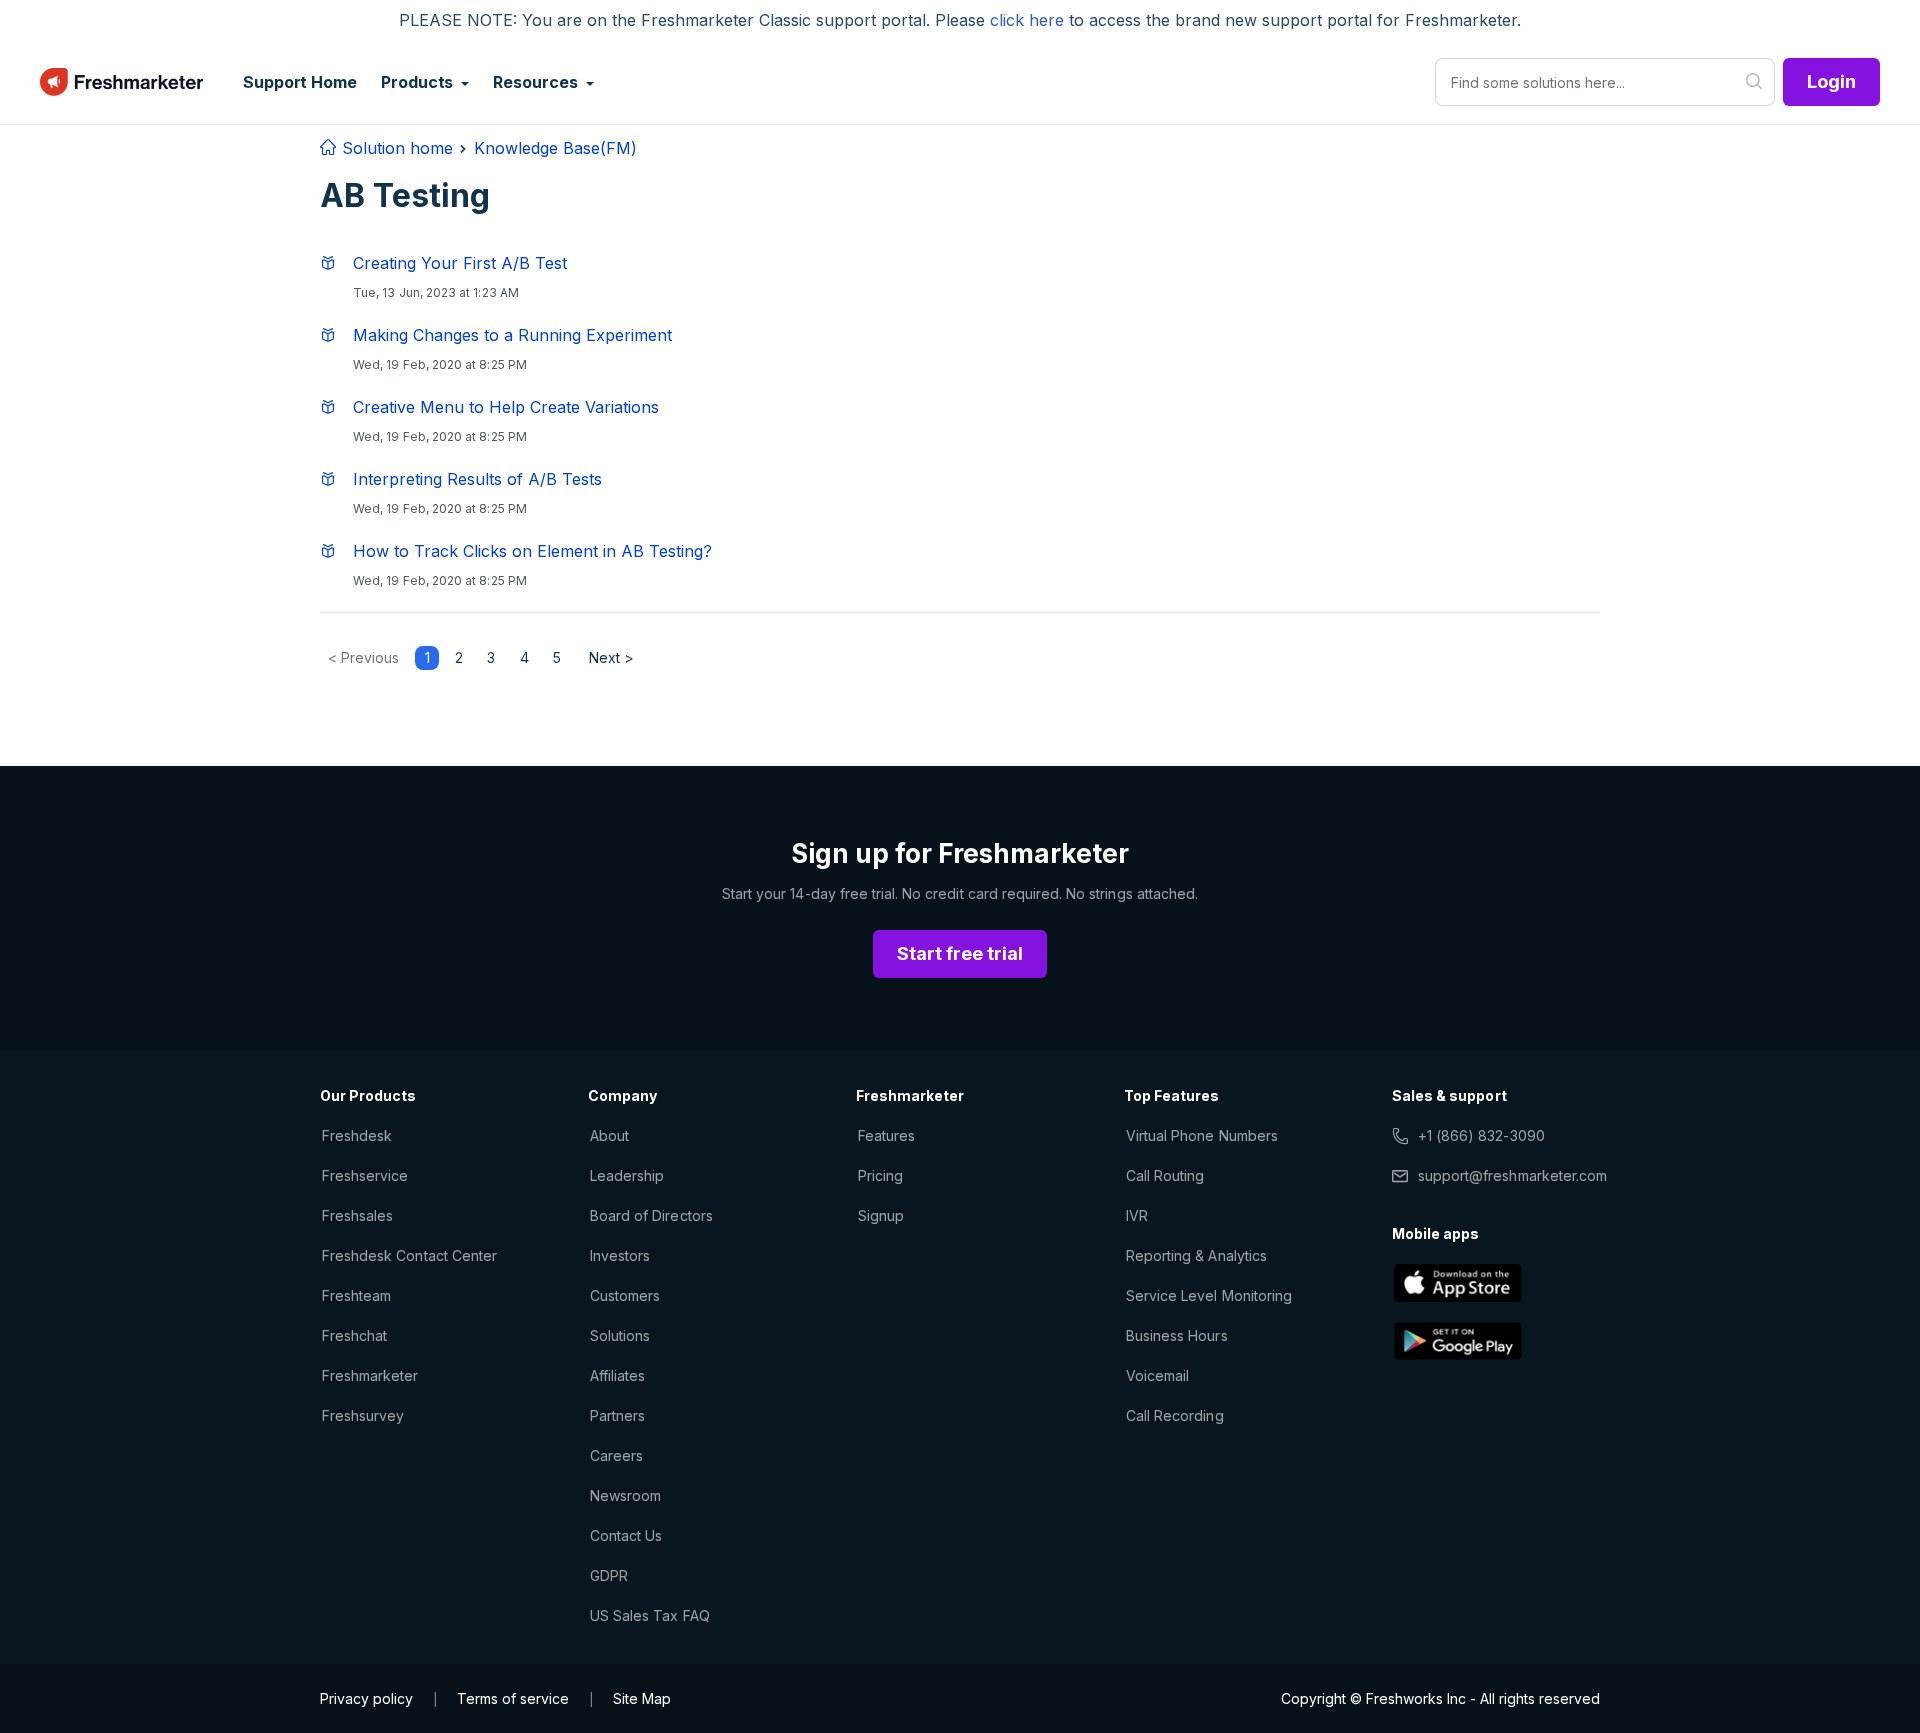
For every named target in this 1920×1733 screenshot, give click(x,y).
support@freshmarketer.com (1512, 1175)
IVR (1137, 1215)
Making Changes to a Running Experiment (512, 335)
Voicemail (1157, 1375)
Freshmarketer (370, 1375)
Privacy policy (366, 1698)
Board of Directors (651, 1215)
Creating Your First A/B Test (460, 263)
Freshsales (357, 1215)
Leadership (627, 1175)
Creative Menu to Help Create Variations (506, 407)
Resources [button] (537, 82)
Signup (881, 1215)
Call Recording (1175, 1415)
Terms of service (513, 1698)
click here (1027, 20)
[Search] (1754, 82)
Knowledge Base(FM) (555, 148)
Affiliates (617, 1375)
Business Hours (1177, 1335)
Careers (616, 1455)
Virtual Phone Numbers (1202, 1135)
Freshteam (356, 1295)
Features (886, 1135)
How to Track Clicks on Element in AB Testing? (532, 551)
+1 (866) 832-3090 (1481, 1135)
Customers (625, 1295)
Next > (611, 657)
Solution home (395, 148)
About (609, 1135)
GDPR (609, 1575)
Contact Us (626, 1535)
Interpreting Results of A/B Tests (477, 479)
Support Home (300, 82)
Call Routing (1165, 1175)
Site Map (642, 1698)
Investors (620, 1255)
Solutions (620, 1335)
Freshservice (365, 1175)
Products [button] (419, 82)
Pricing (880, 1175)
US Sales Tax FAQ (650, 1615)
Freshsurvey (363, 1415)
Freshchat (354, 1335)
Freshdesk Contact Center (409, 1255)
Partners (617, 1415)
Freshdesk (357, 1135)
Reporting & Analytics (1196, 1255)
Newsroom (625, 1495)
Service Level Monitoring (1209, 1295)
